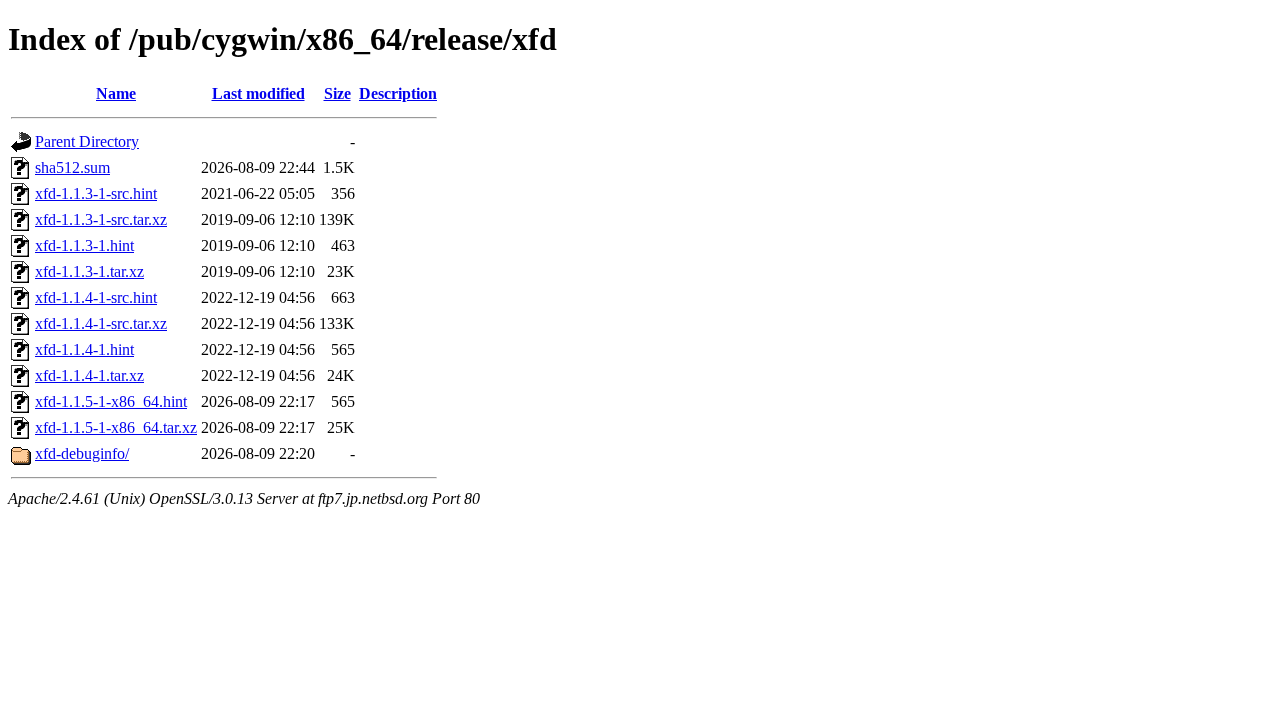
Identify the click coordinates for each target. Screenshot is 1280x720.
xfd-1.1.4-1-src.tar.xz (101, 323)
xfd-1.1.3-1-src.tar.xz (101, 219)
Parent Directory (87, 141)
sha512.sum (72, 167)
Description (398, 93)
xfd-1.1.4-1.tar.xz (89, 375)
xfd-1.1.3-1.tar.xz (89, 271)
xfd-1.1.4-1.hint (84, 349)
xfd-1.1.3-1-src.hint (96, 193)
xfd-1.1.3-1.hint (84, 245)
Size (337, 93)
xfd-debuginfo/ (82, 453)
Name (116, 93)
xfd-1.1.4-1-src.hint (96, 297)
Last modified (258, 93)
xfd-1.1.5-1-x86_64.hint (111, 401)
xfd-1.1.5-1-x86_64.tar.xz (116, 427)
